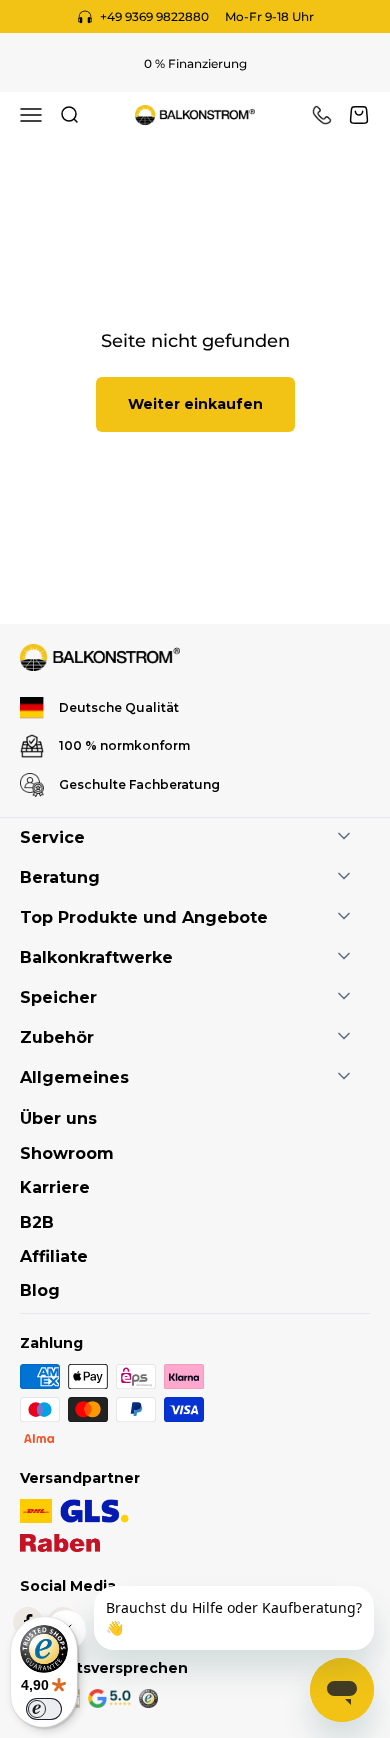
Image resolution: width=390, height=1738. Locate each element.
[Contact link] (322, 115)
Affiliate (54, 1256)
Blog (40, 1290)
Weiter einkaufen (195, 404)
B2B (37, 1222)
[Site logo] (100, 657)
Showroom (67, 1153)
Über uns (58, 1118)
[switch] (44, 1709)
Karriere (55, 1187)
